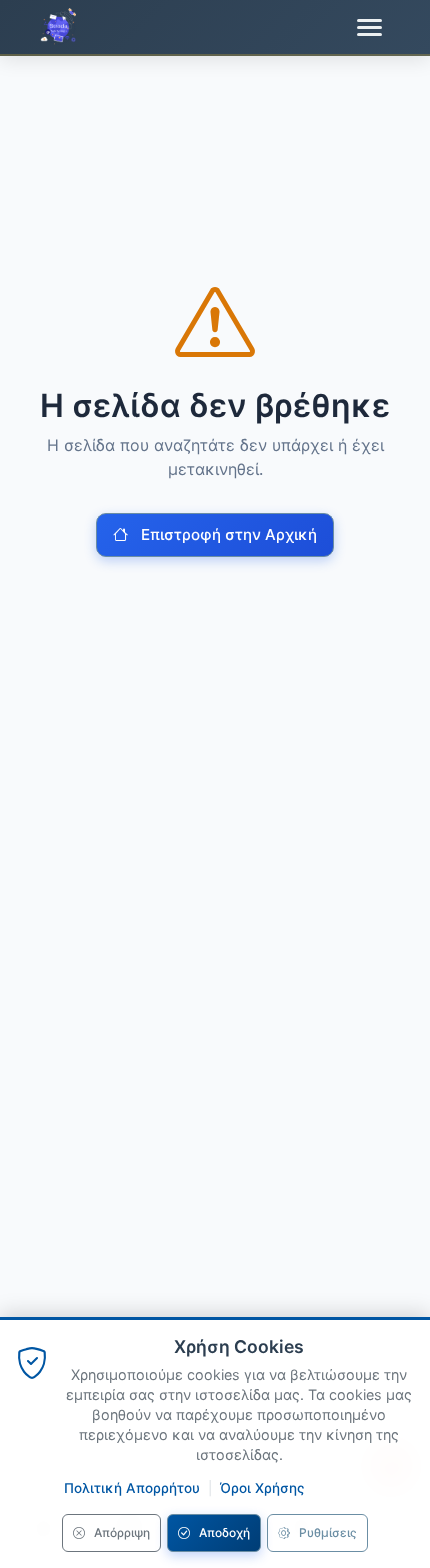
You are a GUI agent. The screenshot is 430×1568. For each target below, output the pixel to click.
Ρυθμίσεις (328, 1532)
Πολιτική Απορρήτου (132, 1488)
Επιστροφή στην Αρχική (229, 534)
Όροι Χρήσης (262, 1488)
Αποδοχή (224, 1532)
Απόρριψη (122, 1532)
